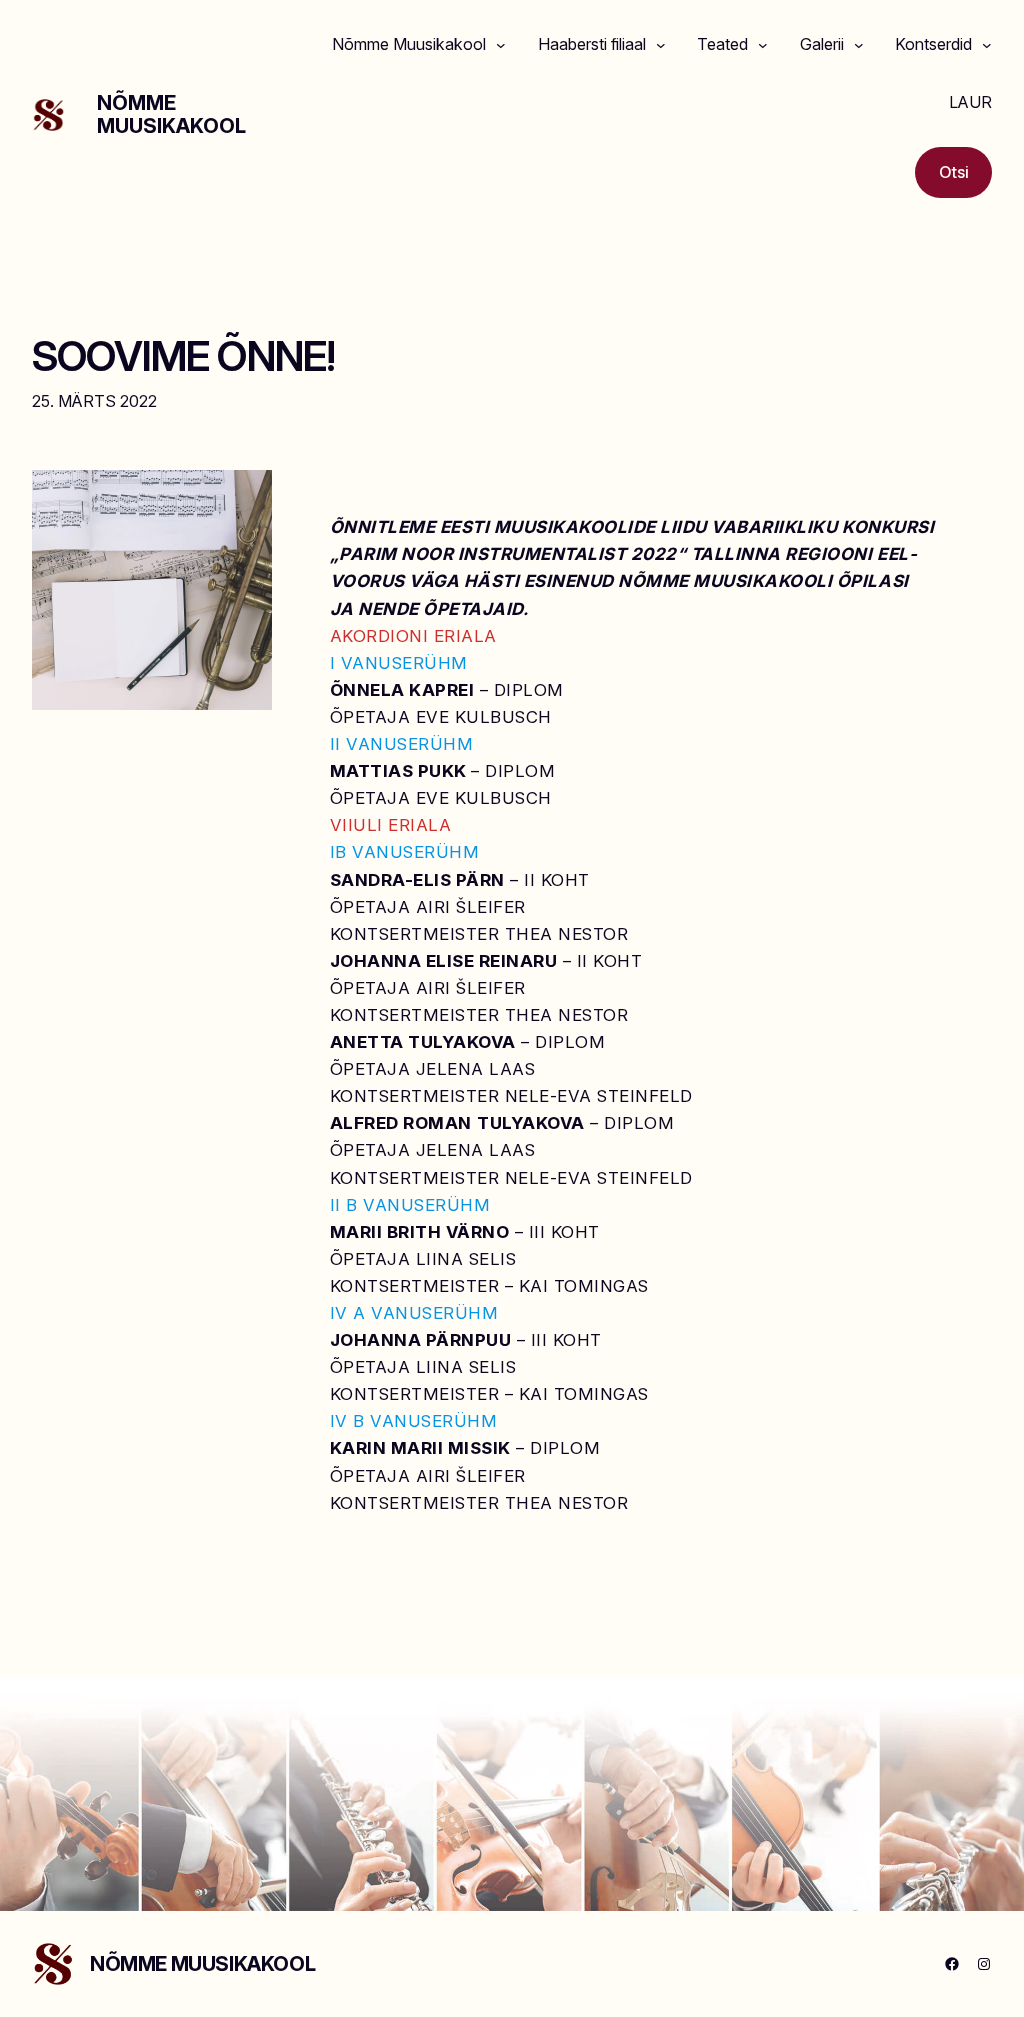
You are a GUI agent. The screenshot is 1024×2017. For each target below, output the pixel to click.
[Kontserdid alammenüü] (987, 45)
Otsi (954, 172)
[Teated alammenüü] (763, 45)
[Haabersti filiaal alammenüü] (661, 45)
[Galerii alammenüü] (859, 45)
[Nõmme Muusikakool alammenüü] (501, 45)
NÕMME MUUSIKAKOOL (171, 114)
